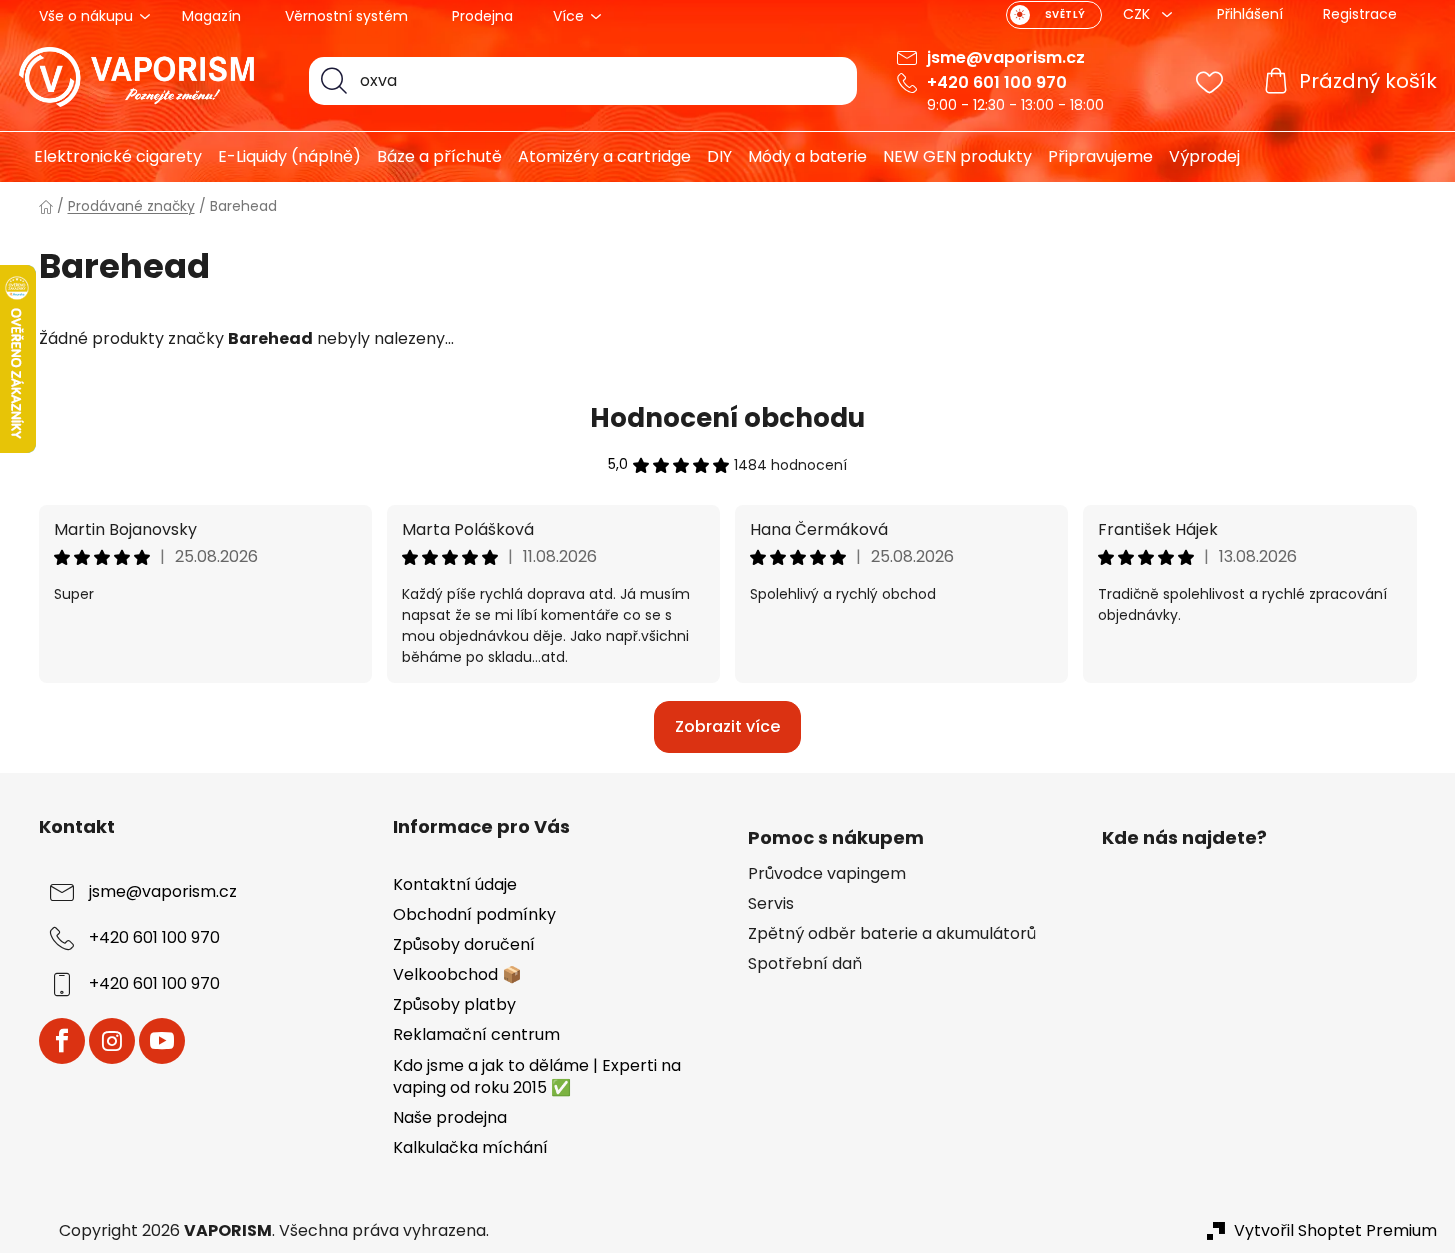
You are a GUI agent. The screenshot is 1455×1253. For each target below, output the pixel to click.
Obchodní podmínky (474, 914)
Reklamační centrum (476, 1034)
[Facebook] (62, 1041)
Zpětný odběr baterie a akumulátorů (892, 934)
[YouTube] (162, 1041)
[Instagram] (112, 1041)
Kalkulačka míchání (470, 1147)
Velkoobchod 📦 (457, 974)
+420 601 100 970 (997, 82)
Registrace (1360, 14)
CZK (1138, 14)
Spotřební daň (805, 964)
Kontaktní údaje (455, 884)
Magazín (211, 16)
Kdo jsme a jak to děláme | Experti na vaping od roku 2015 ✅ (537, 1076)
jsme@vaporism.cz (1006, 57)
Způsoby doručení (464, 944)
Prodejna (482, 16)
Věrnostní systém (346, 16)
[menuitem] (110, 157)
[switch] (1054, 15)
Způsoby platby (454, 1004)
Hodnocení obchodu (727, 418)
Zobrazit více (727, 726)
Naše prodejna (450, 1117)
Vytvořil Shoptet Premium (1335, 1231)
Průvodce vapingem (827, 874)
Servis (771, 904)
